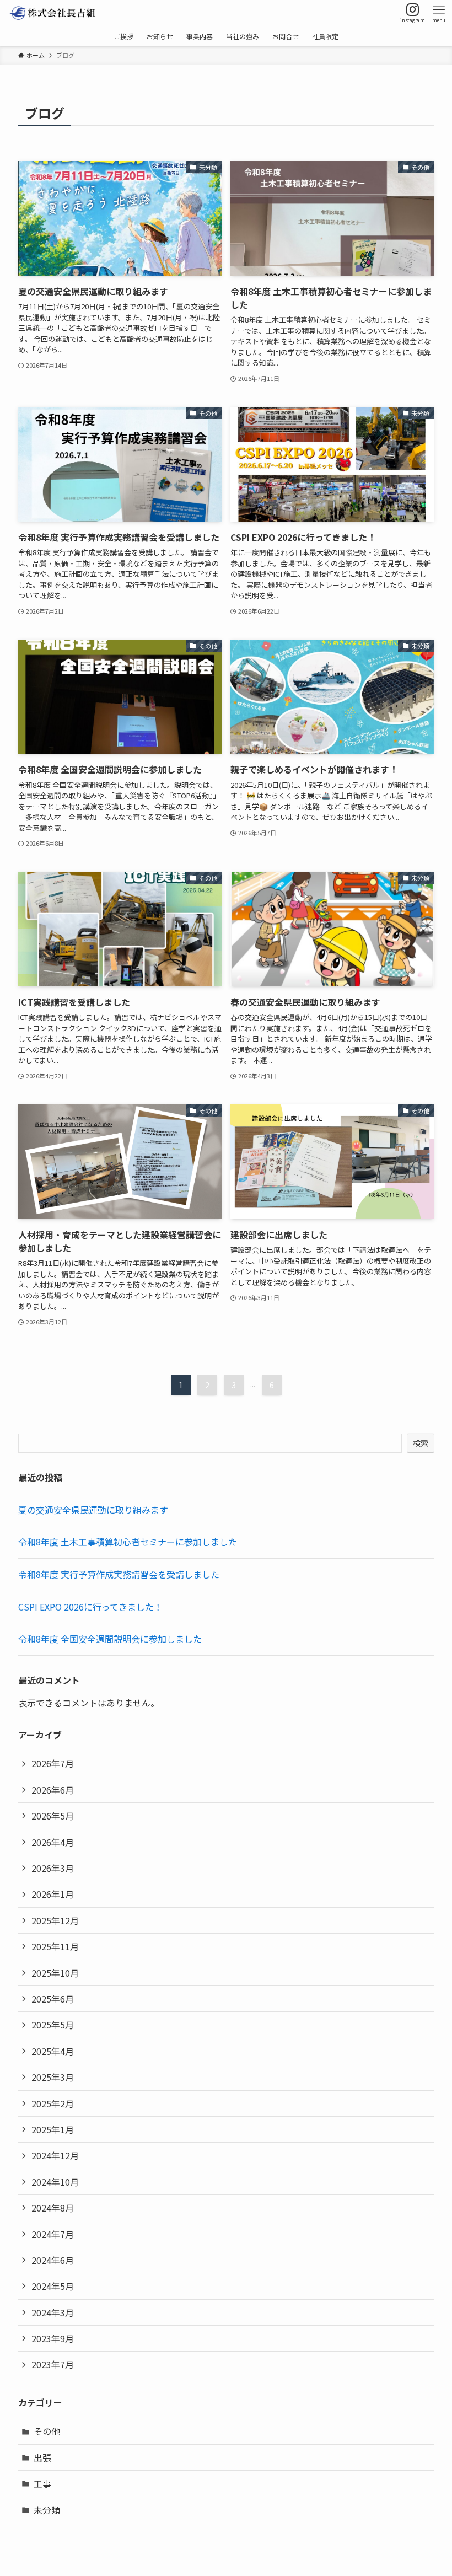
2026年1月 (53, 1894)
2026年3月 (53, 1868)
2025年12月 (55, 1920)
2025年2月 (53, 2103)
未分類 (47, 2510)
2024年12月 (55, 2155)
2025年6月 (53, 1999)
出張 (42, 2457)
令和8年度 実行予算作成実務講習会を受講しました (119, 1574)
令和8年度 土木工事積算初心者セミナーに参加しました (128, 1542)
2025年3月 (53, 2077)
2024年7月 (53, 2234)
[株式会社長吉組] (52, 13)
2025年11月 (55, 1946)
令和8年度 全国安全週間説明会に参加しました (110, 1639)
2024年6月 (53, 2260)
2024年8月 (53, 2208)
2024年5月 (53, 2286)
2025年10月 (55, 1973)
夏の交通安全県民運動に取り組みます (93, 1510)
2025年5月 (53, 2025)
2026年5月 (53, 1816)
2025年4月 (53, 2051)
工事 (42, 2483)
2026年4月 (53, 1842)
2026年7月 (53, 1763)
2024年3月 (53, 2312)
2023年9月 (53, 2338)
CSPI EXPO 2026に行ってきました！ (90, 1607)
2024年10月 (55, 2182)
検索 (421, 1443)
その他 (47, 2431)
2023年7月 (53, 2364)
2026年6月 (53, 1790)
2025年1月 (53, 2129)
